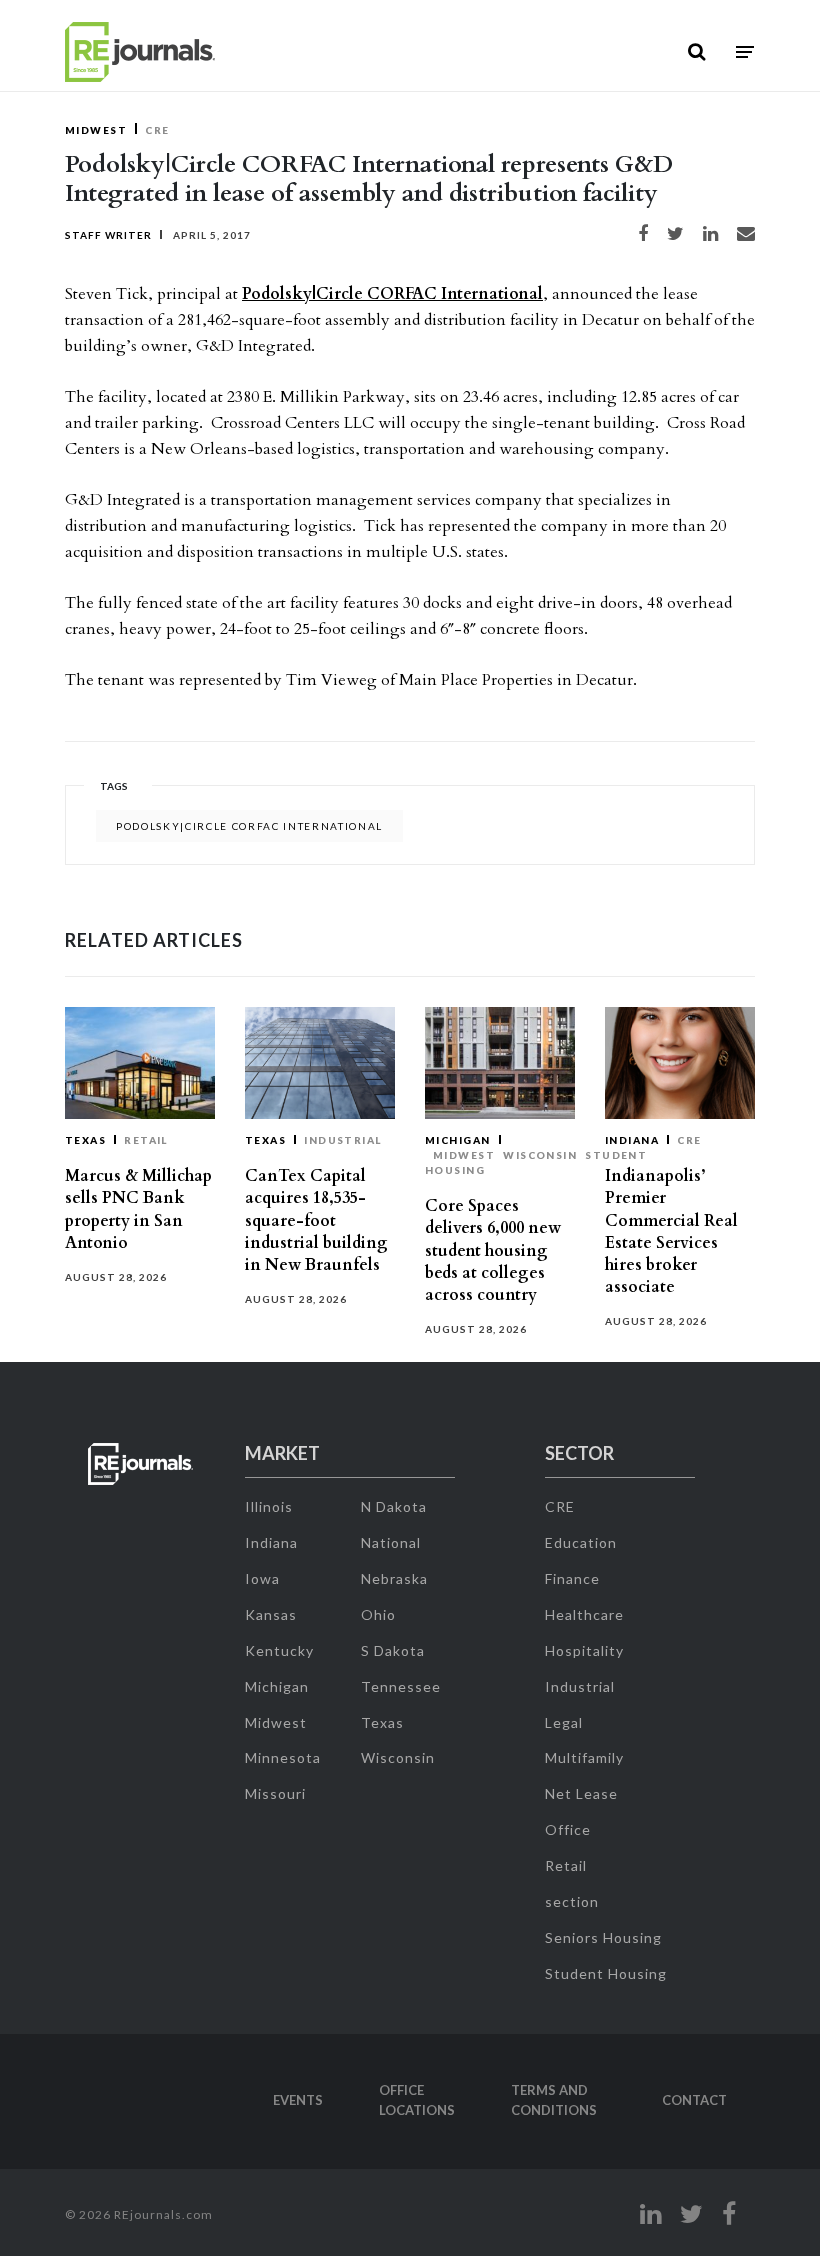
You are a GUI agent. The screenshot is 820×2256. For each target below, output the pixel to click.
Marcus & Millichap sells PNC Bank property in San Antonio (138, 1209)
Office (568, 1829)
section (572, 1901)
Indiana (632, 1140)
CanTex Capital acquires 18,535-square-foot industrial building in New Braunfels (316, 1220)
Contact (694, 2100)
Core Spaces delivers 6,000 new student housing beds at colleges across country (493, 1250)
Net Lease (581, 1793)
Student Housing (606, 1973)
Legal (564, 1722)
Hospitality (584, 1650)
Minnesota (283, 1757)
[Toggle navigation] (745, 52)
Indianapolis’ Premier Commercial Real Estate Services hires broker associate (671, 1231)
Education (581, 1542)
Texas (85, 1140)
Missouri (275, 1793)
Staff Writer (108, 235)
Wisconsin (540, 1155)
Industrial (343, 1140)
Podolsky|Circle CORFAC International (392, 294)
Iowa (262, 1578)
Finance (572, 1578)
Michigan (458, 1140)
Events (298, 2100)
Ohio (378, 1614)
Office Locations (417, 2100)
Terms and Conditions (554, 2100)
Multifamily (584, 1757)
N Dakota (394, 1506)
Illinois (269, 1506)
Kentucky (279, 1650)
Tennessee (401, 1686)
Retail (146, 1140)
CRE (157, 130)
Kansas (271, 1614)
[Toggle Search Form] (696, 52)
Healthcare (584, 1614)
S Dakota (393, 1650)
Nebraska (394, 1578)
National (391, 1542)
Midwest (96, 130)
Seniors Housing (603, 1937)
